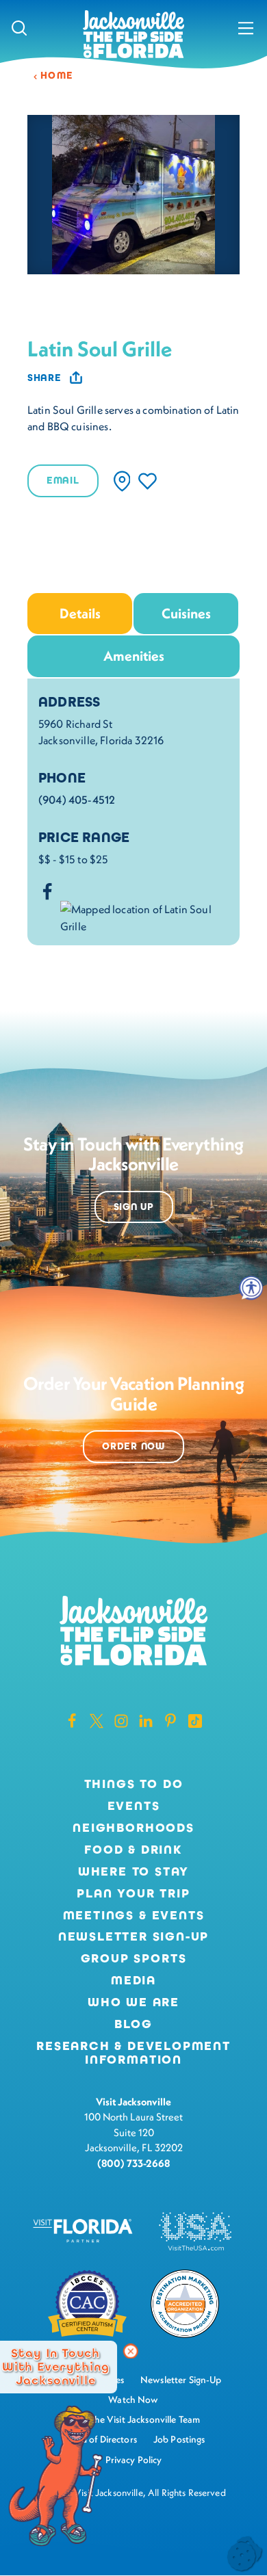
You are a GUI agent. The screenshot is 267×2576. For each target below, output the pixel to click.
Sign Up (134, 1207)
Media (133, 1981)
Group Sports (134, 1959)
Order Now (133, 1446)
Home (57, 76)
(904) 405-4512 (77, 800)
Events (134, 1806)
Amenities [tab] (134, 656)
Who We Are (133, 2003)
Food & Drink (133, 1850)
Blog (133, 2024)
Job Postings (179, 2439)
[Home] (133, 35)
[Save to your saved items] (148, 481)
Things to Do (134, 1785)
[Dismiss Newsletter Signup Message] (131, 2352)
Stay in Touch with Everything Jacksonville (56, 2367)
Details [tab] (80, 613)
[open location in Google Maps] (144, 916)
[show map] (122, 481)
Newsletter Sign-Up (134, 1937)
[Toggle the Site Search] (19, 27)
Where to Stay (134, 1871)
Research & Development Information (133, 2053)
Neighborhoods (133, 1828)
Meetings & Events (134, 1916)
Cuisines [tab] (186, 613)
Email (63, 481)
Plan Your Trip (133, 1894)
